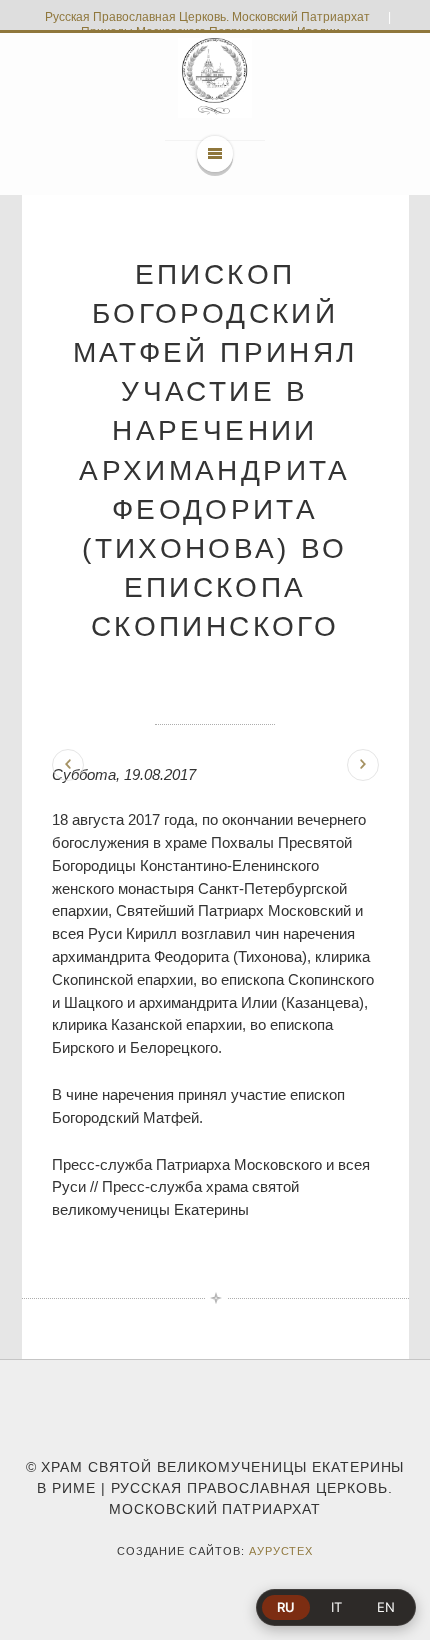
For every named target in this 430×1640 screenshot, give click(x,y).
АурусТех (281, 1551)
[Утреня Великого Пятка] (68, 765)
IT (336, 1607)
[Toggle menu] (215, 154)
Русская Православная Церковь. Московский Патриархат (207, 17)
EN (386, 1607)
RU (286, 1607)
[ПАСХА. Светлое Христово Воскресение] (363, 765)
